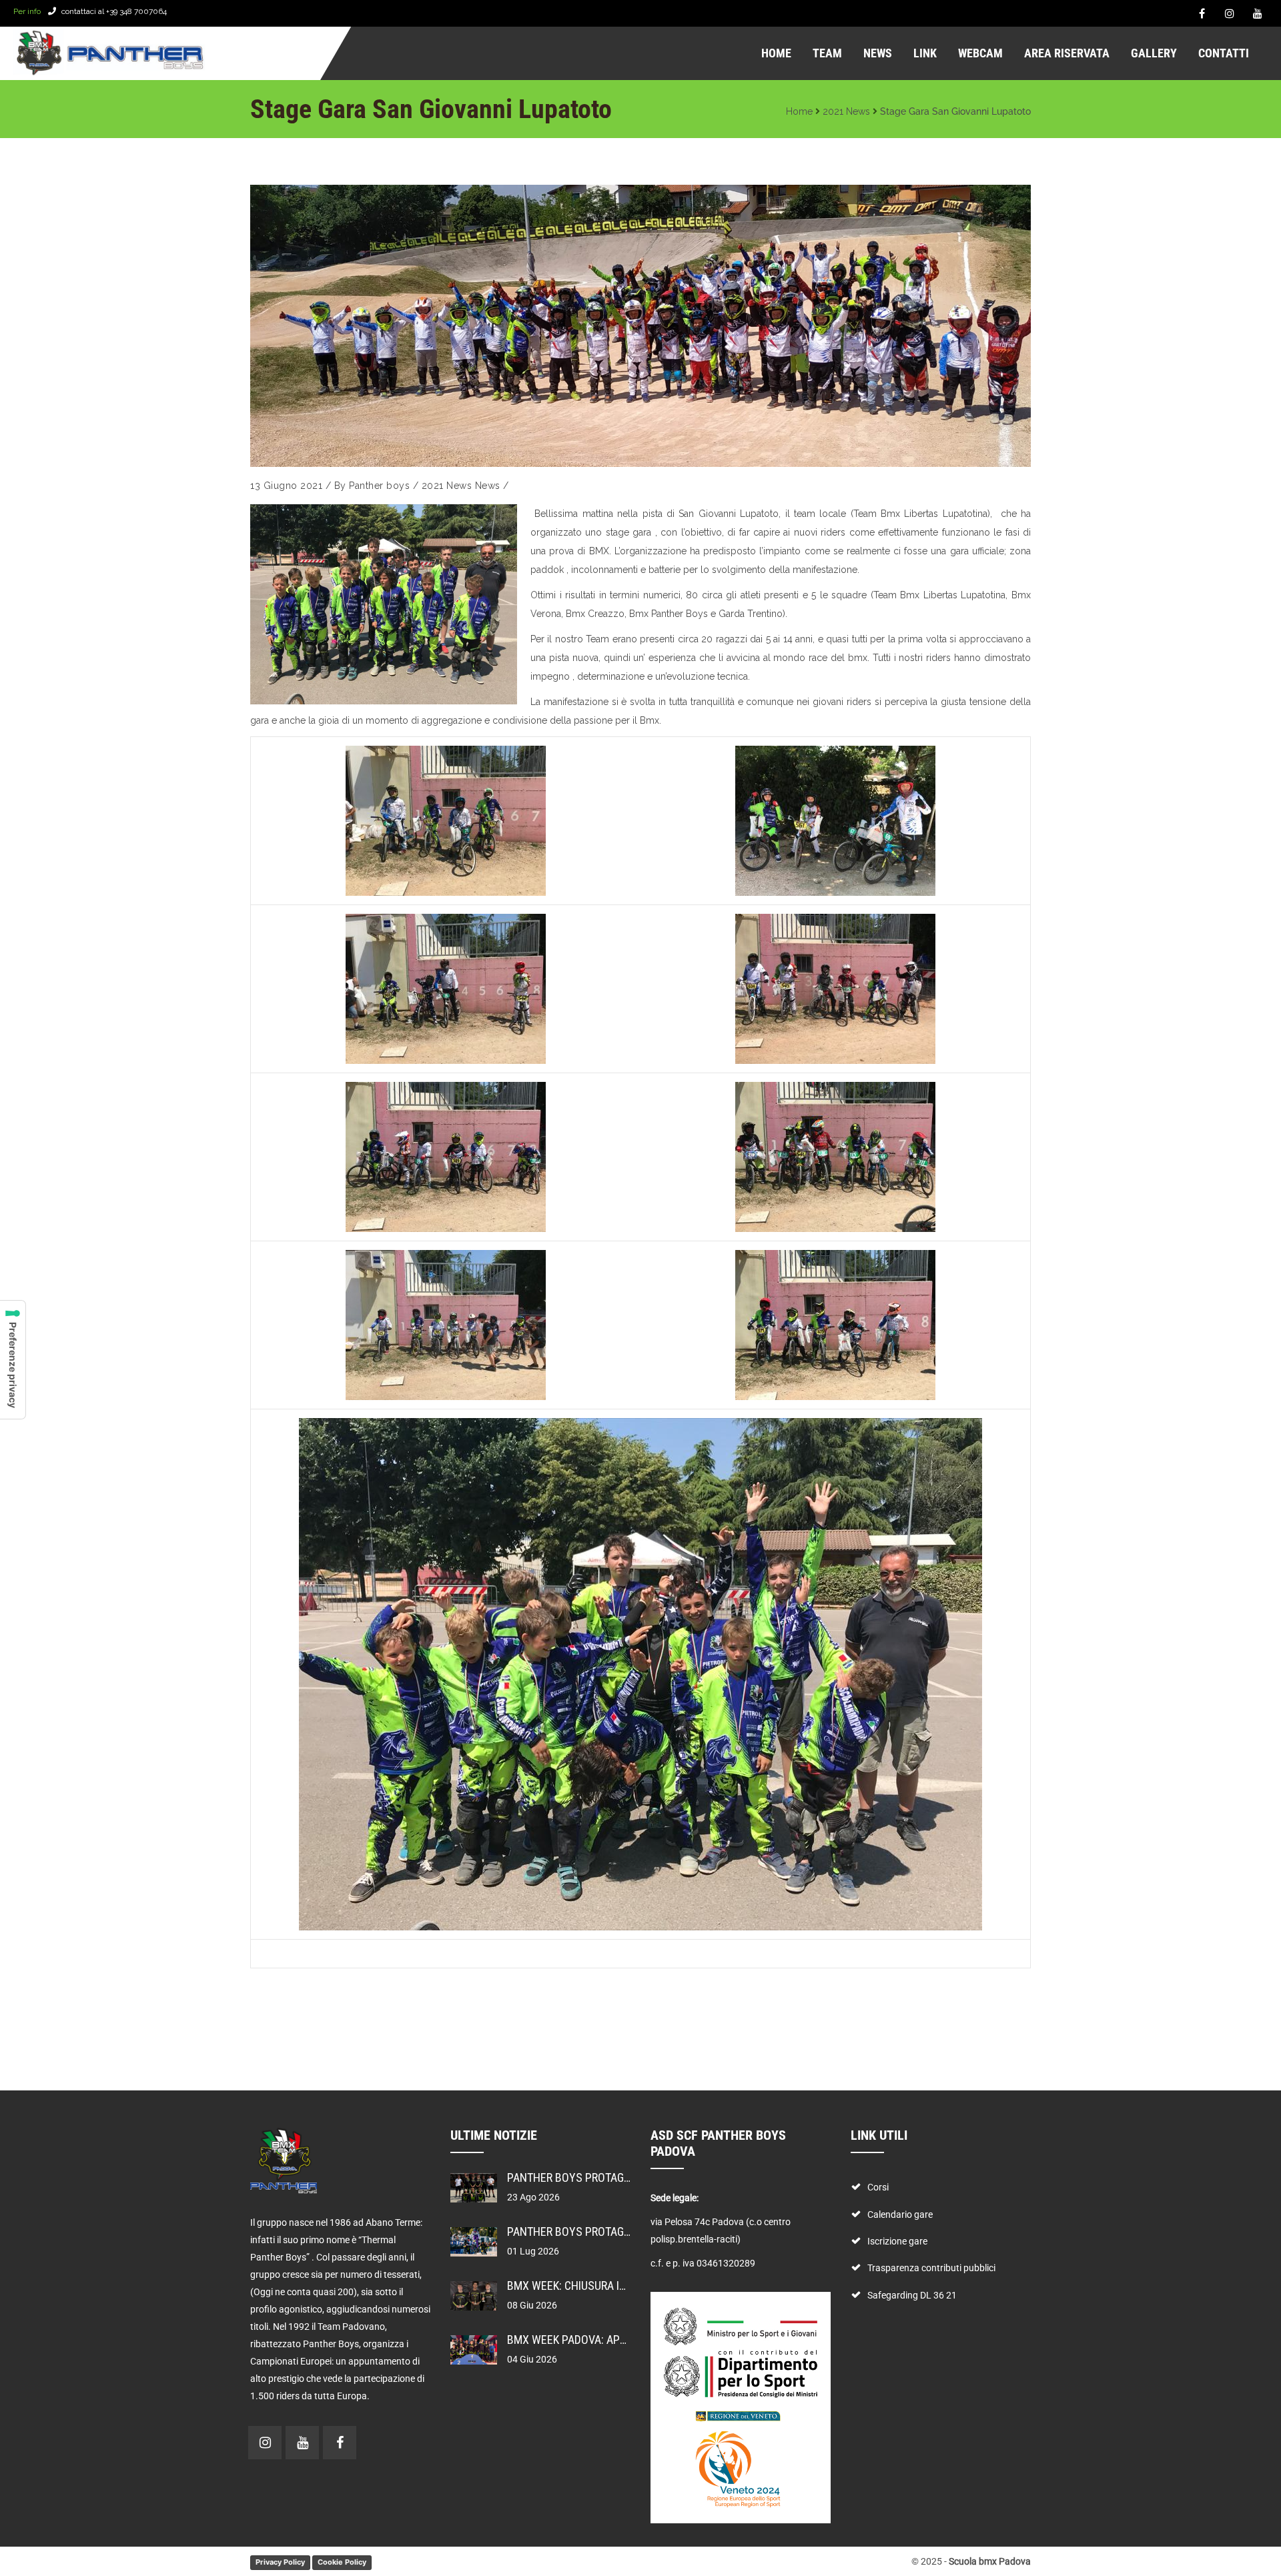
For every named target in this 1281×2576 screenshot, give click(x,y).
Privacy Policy (280, 2562)
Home (799, 111)
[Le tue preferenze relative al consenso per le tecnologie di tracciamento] (13, 1360)
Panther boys (379, 486)
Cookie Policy (342, 2562)
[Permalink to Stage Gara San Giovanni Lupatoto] (640, 326)
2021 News (846, 111)
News (488, 486)
